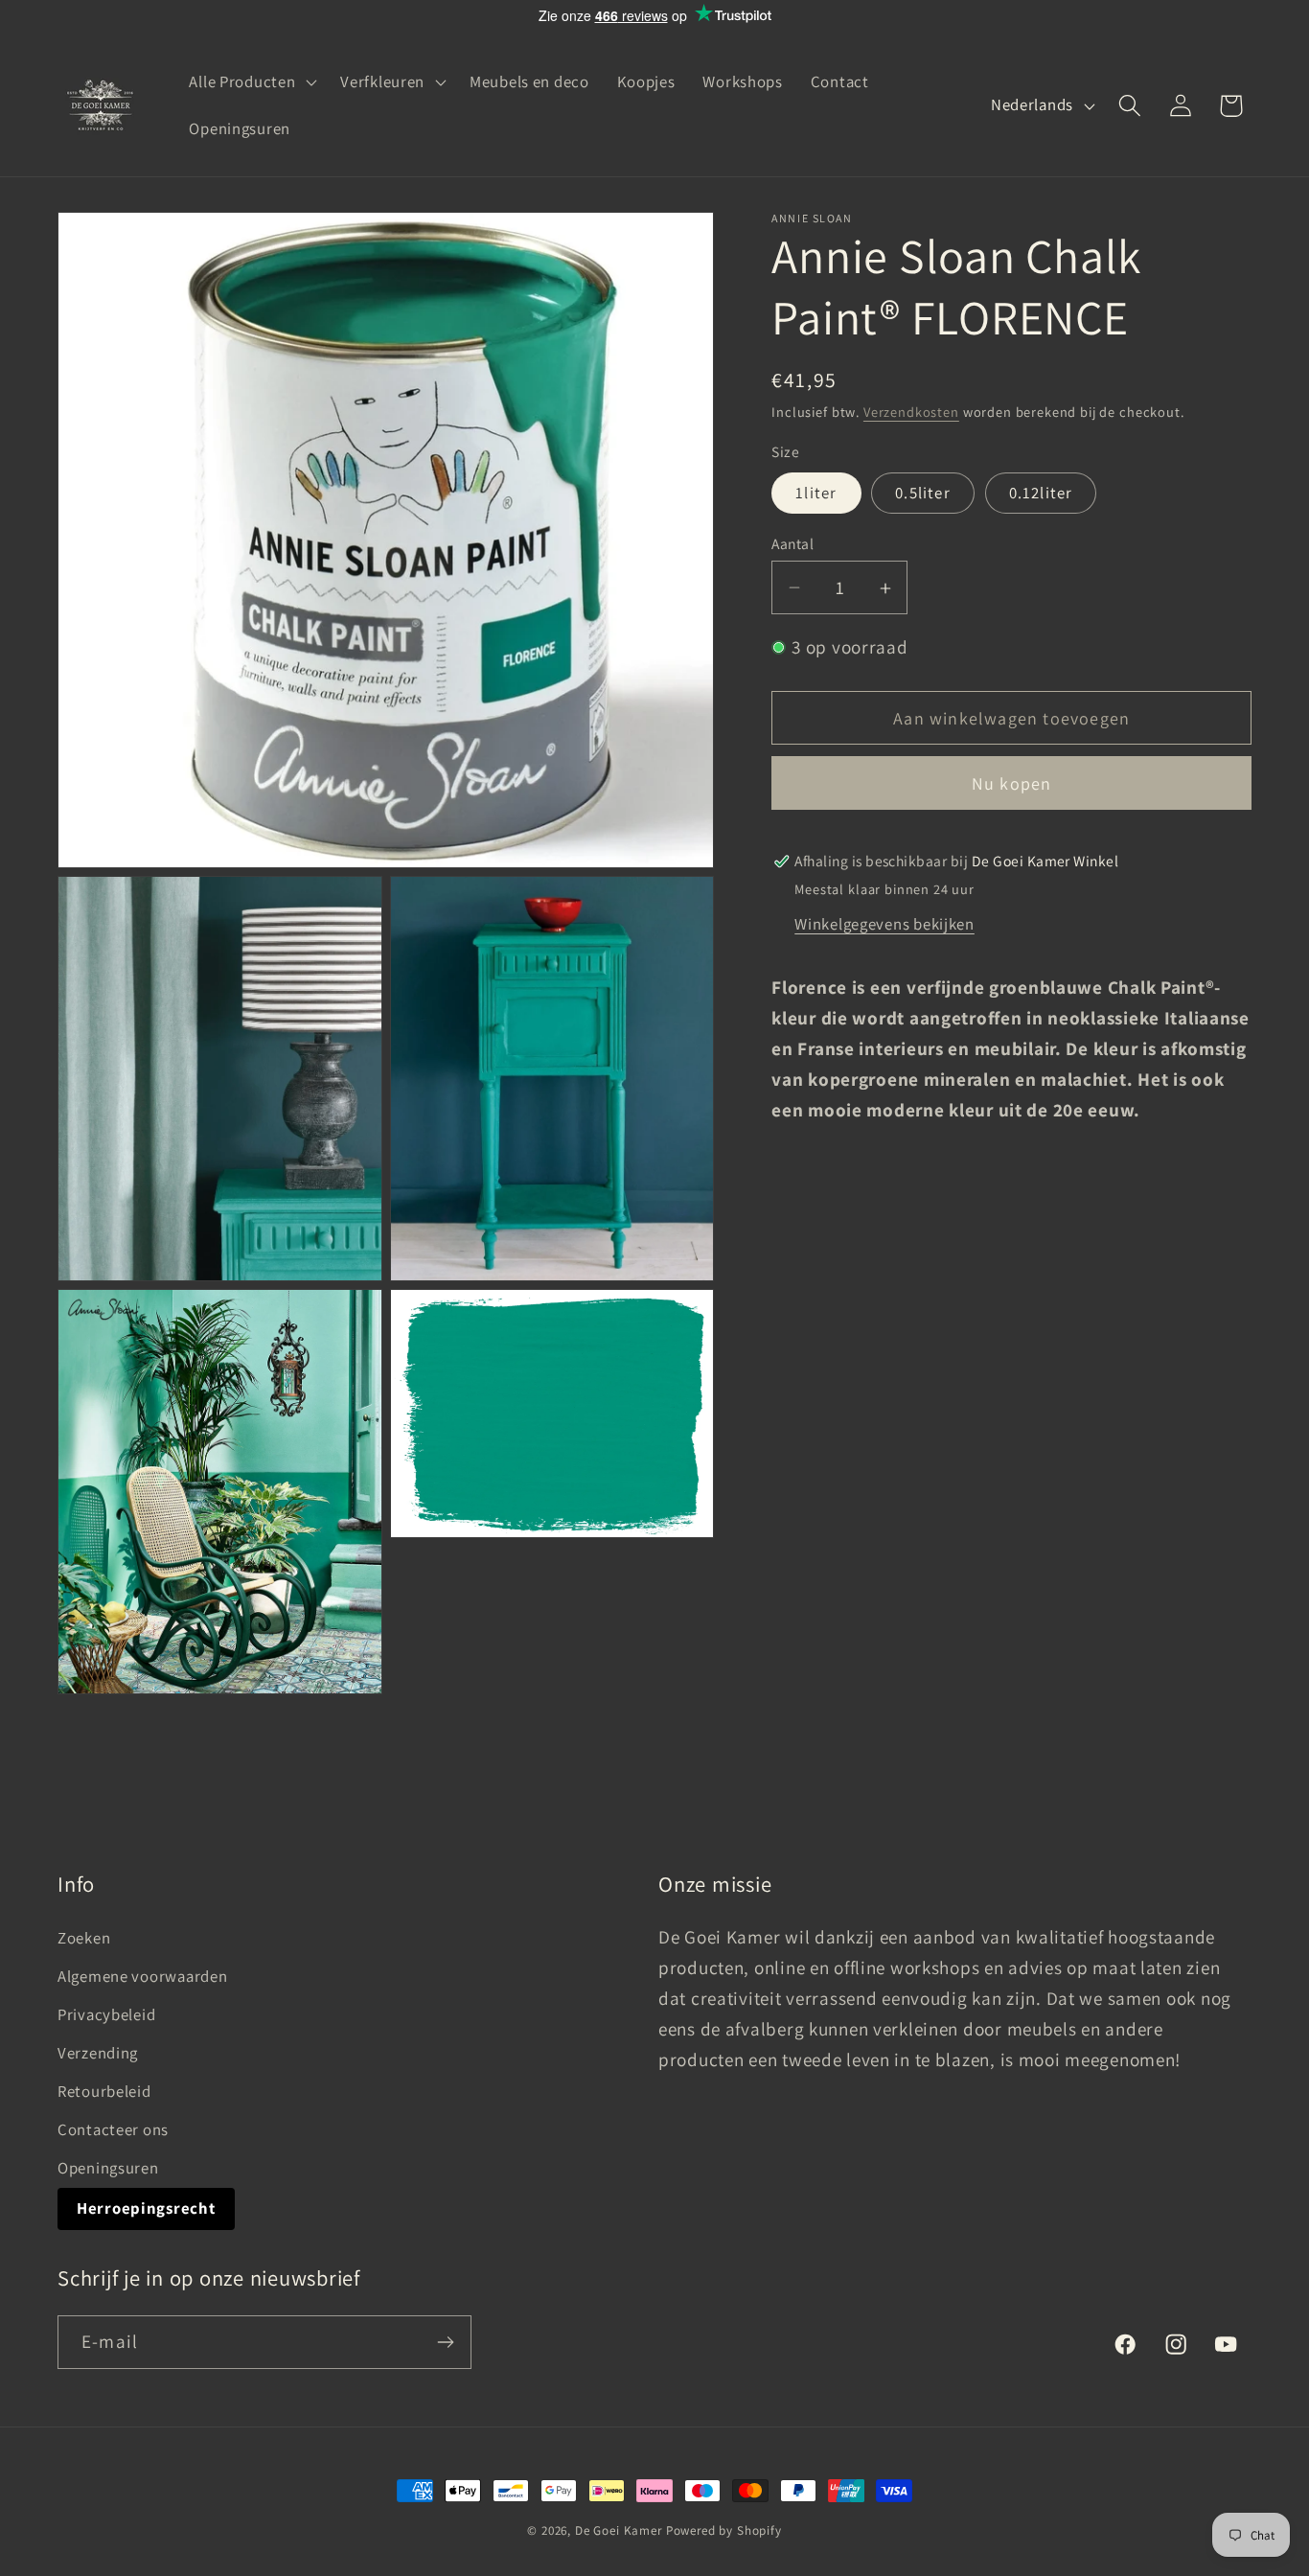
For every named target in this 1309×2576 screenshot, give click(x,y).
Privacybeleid (106, 2014)
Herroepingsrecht (146, 2208)
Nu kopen (1012, 784)
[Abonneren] (445, 2342)
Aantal (792, 543)
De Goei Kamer (619, 2530)
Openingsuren (108, 2168)
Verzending (98, 2053)
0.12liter (1041, 493)
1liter (816, 493)
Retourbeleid (104, 2091)
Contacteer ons (113, 2129)
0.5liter (923, 493)
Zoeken (84, 1938)
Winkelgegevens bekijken (884, 924)
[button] (251, 81)
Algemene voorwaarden (142, 1976)
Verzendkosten (911, 413)
